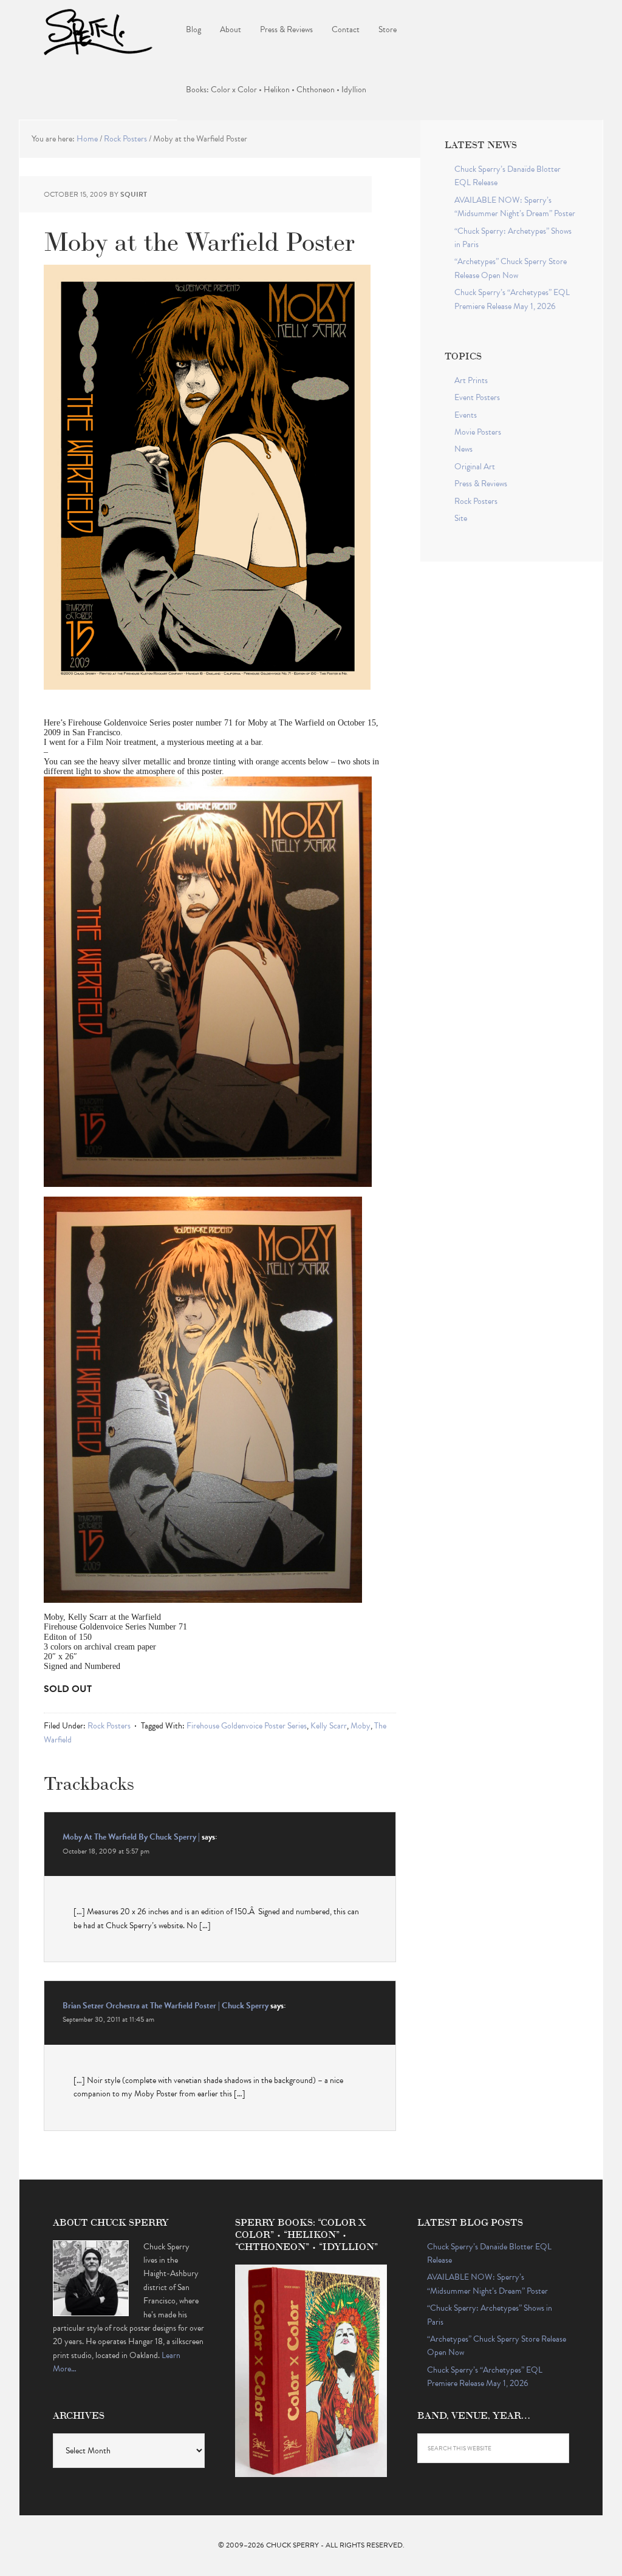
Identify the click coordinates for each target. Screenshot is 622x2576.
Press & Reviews (481, 484)
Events (466, 415)
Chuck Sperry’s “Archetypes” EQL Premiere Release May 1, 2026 (512, 299)
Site (461, 518)
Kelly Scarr (329, 1726)
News (463, 449)
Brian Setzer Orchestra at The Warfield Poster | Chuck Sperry (166, 2006)
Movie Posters (478, 432)
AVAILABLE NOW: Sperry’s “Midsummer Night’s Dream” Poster (515, 207)
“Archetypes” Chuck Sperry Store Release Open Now (511, 268)
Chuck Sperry (98, 30)
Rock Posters (109, 1726)
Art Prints (471, 380)
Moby (361, 1726)
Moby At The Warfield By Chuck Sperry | (131, 1837)
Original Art (475, 467)
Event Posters (477, 397)
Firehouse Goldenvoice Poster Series (247, 1726)
